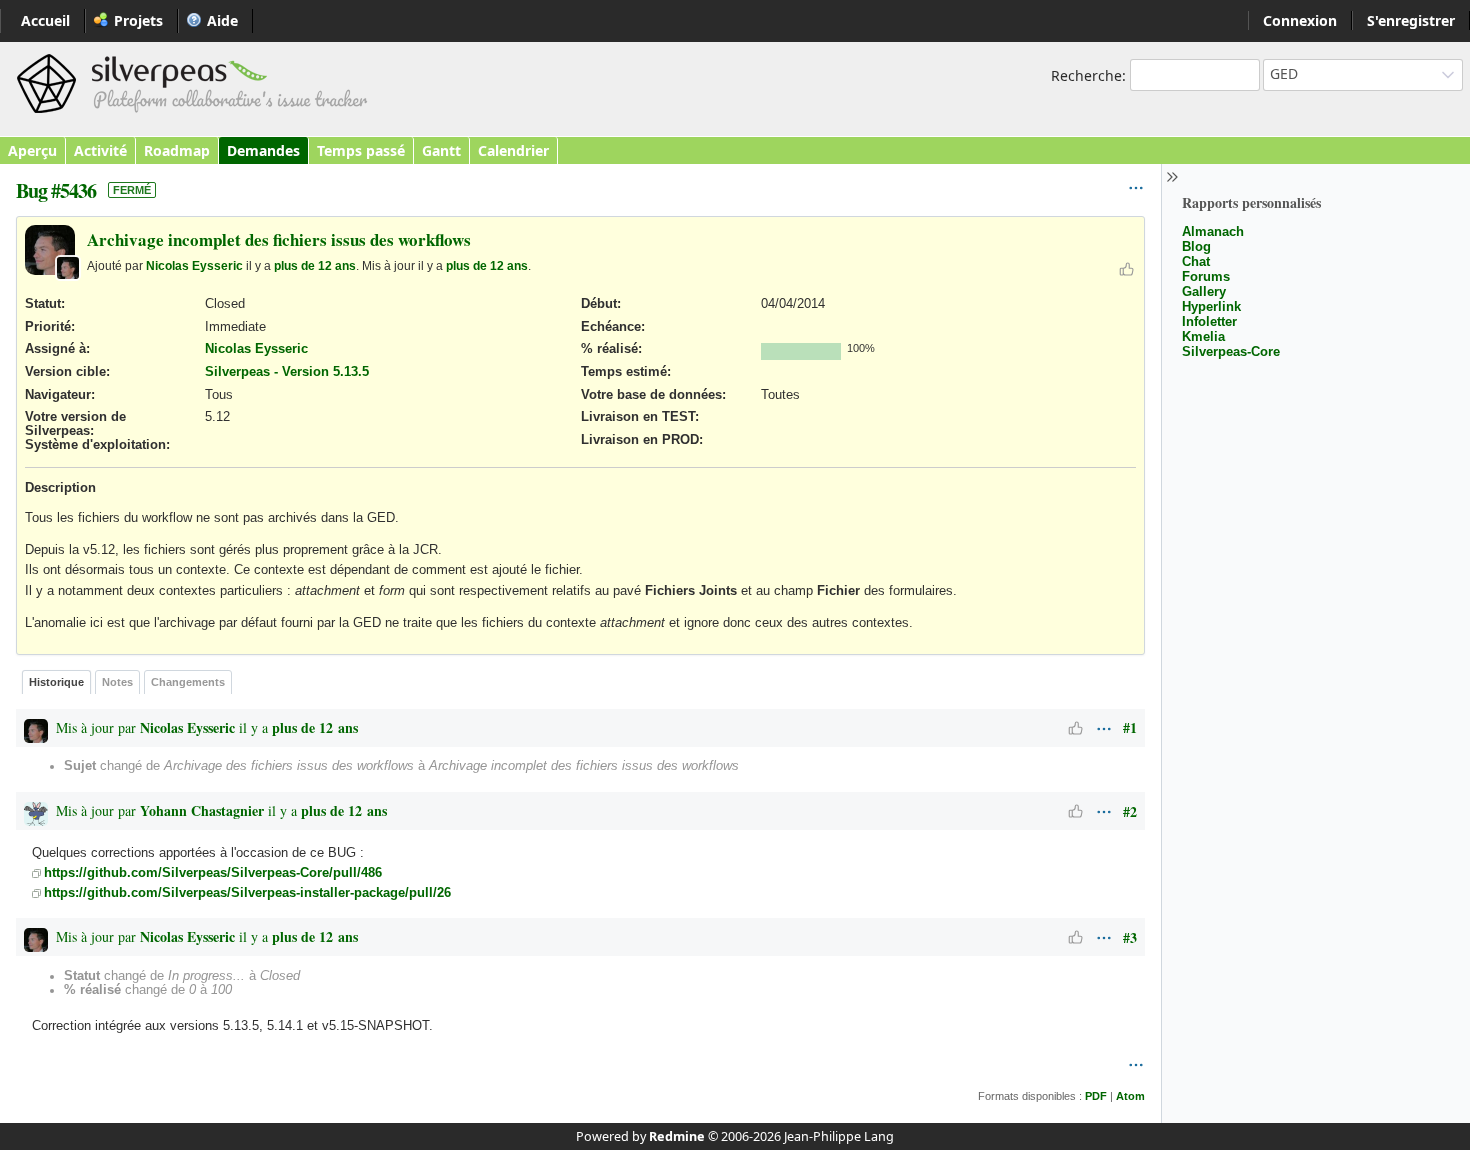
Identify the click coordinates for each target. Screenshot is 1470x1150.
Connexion (1300, 20)
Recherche (1086, 75)
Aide (222, 20)
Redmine (677, 1136)
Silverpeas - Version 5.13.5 (287, 372)
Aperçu (32, 150)
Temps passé (361, 150)
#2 (1130, 811)
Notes (117, 682)
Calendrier (513, 150)
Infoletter (1209, 321)
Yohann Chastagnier (202, 810)
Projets (138, 20)
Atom (1130, 1096)
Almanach (1213, 231)
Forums (1206, 276)
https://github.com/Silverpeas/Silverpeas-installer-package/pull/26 (247, 893)
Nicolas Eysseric (194, 265)
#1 (1130, 727)
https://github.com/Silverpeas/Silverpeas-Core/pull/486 (213, 873)
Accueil (45, 20)
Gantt (441, 150)
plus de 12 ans (315, 265)
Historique (56, 682)
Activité (100, 150)
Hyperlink (1211, 306)
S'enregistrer (1411, 20)
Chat (1196, 261)
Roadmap (177, 150)
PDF (1096, 1096)
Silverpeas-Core (1231, 351)
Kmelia (1203, 336)
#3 (1130, 937)
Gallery (1204, 291)
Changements (188, 682)
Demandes (263, 150)
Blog (1196, 246)
